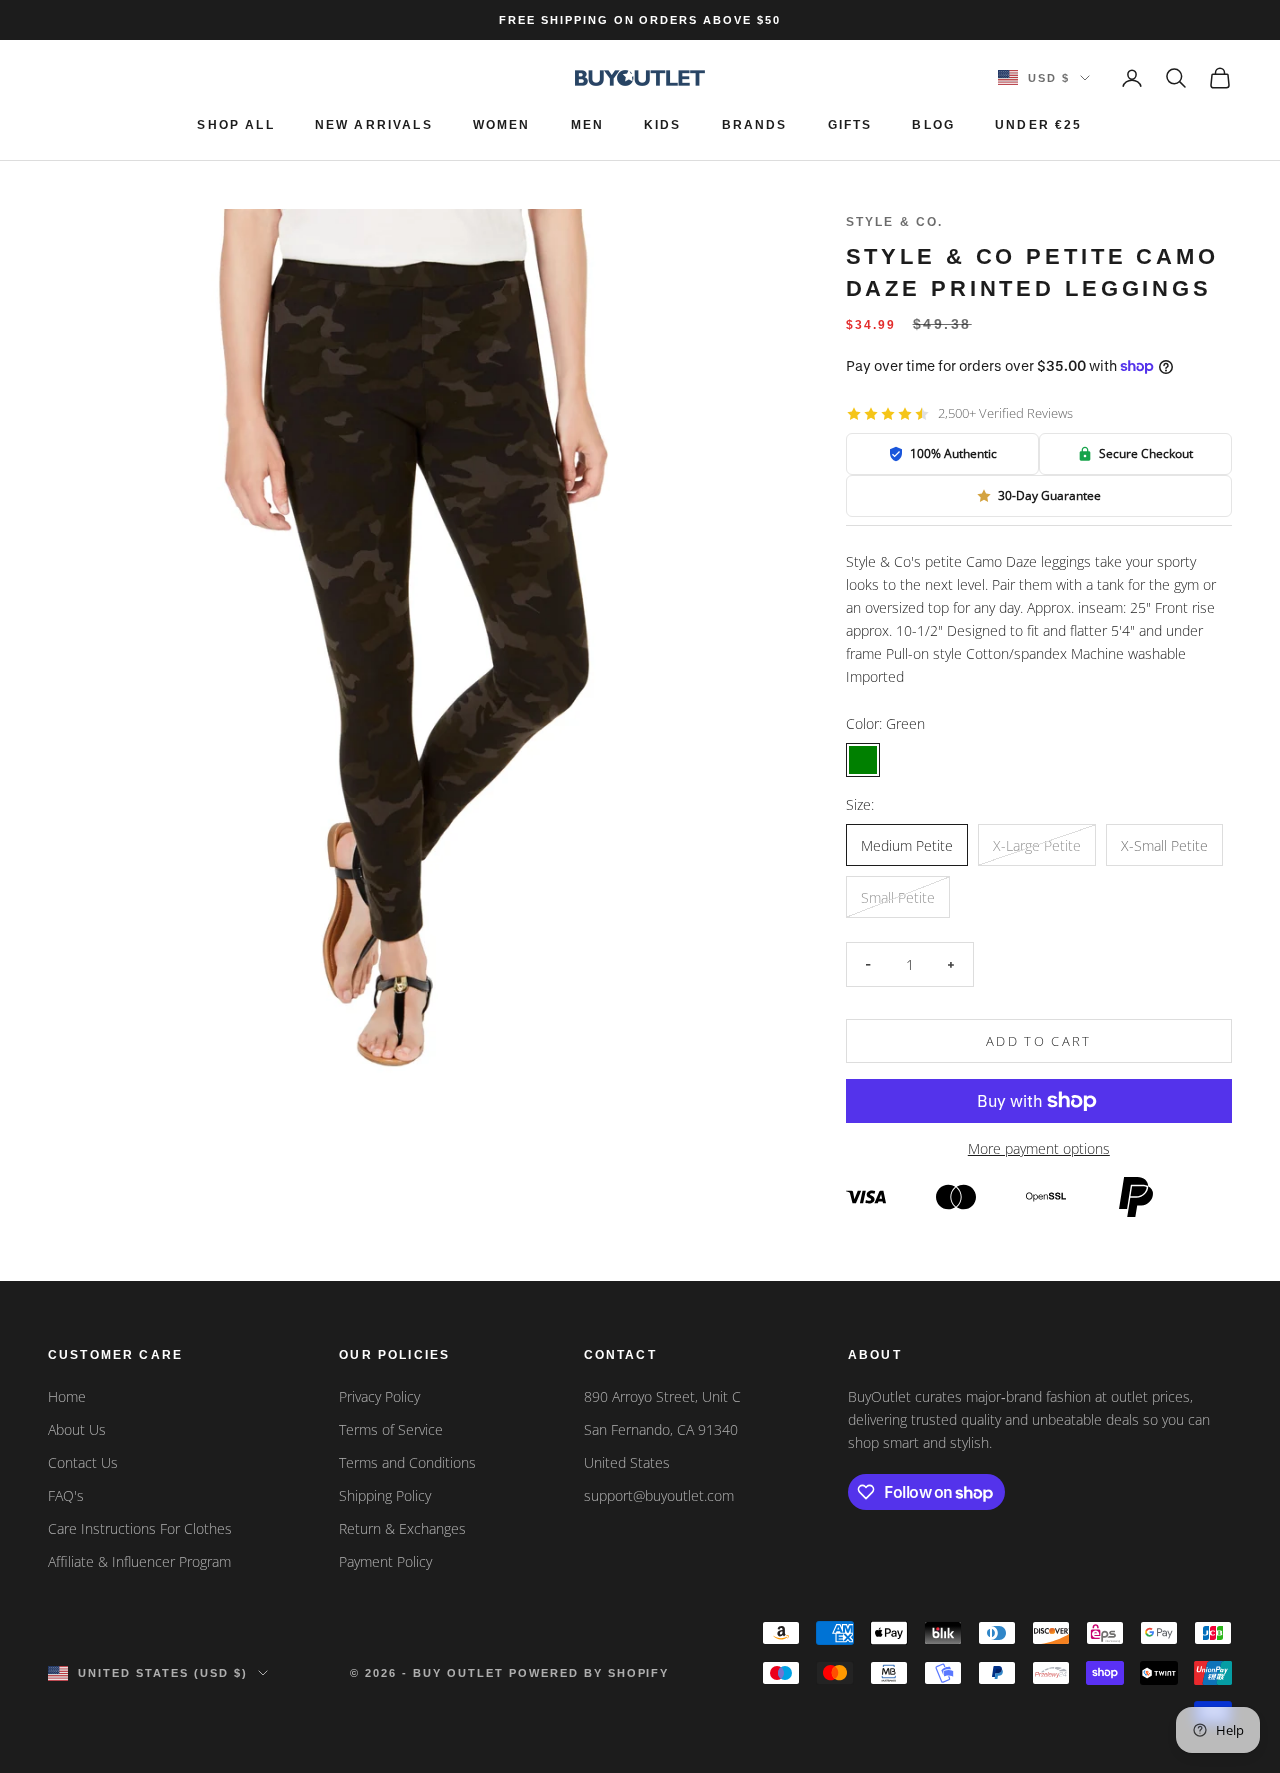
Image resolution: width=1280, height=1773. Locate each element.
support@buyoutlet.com (659, 1495)
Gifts (850, 125)
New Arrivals (374, 125)
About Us (77, 1429)
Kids (663, 125)
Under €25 (1038, 125)
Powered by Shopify (589, 1673)
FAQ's (66, 1495)
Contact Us (83, 1462)
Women (502, 125)
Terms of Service (391, 1429)
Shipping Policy (385, 1495)
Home (67, 1396)
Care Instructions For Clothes (140, 1528)
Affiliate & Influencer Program (139, 1561)
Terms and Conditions (407, 1462)
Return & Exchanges (402, 1528)
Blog (933, 125)
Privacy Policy (379, 1396)
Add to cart (1039, 1041)
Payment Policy (385, 1561)
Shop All (235, 125)
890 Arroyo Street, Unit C (662, 1396)
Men (587, 125)
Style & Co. (895, 222)
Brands (755, 125)
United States (627, 1462)
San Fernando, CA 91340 (661, 1429)
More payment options (1039, 1148)
